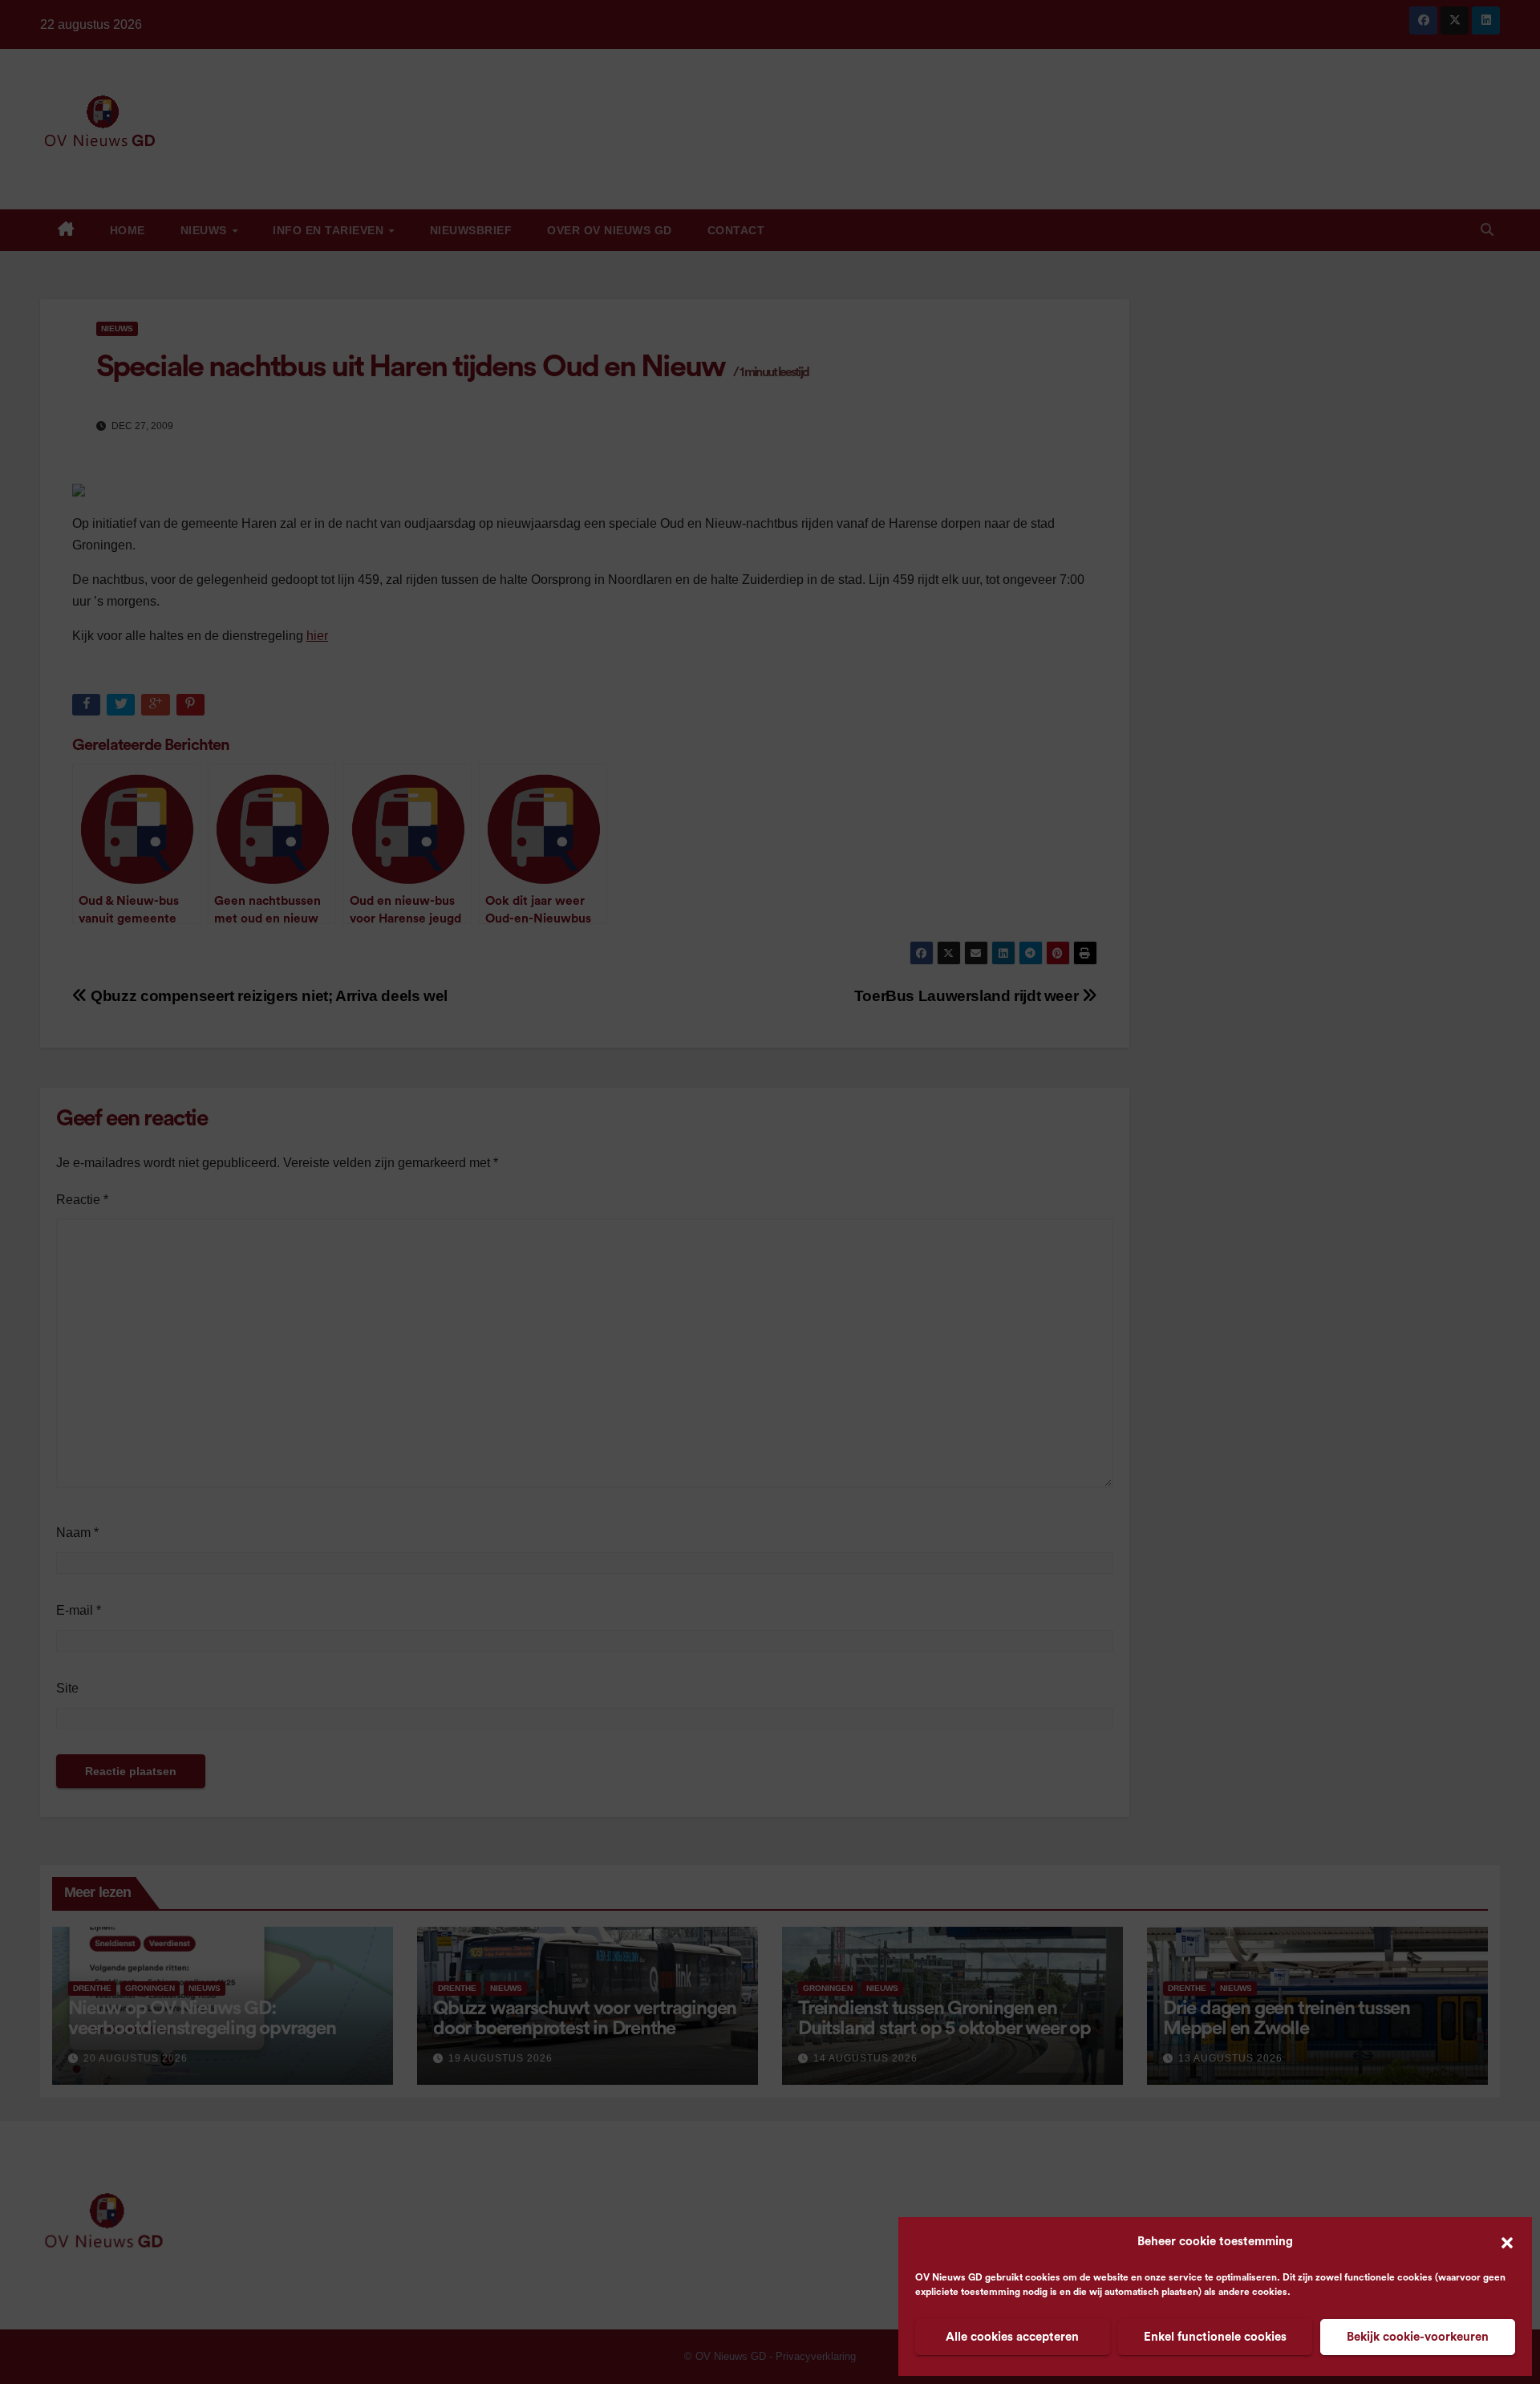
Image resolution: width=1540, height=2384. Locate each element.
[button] (1507, 2242)
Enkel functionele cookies (1215, 2337)
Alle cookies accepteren (1012, 2337)
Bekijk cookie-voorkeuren (1418, 2337)
